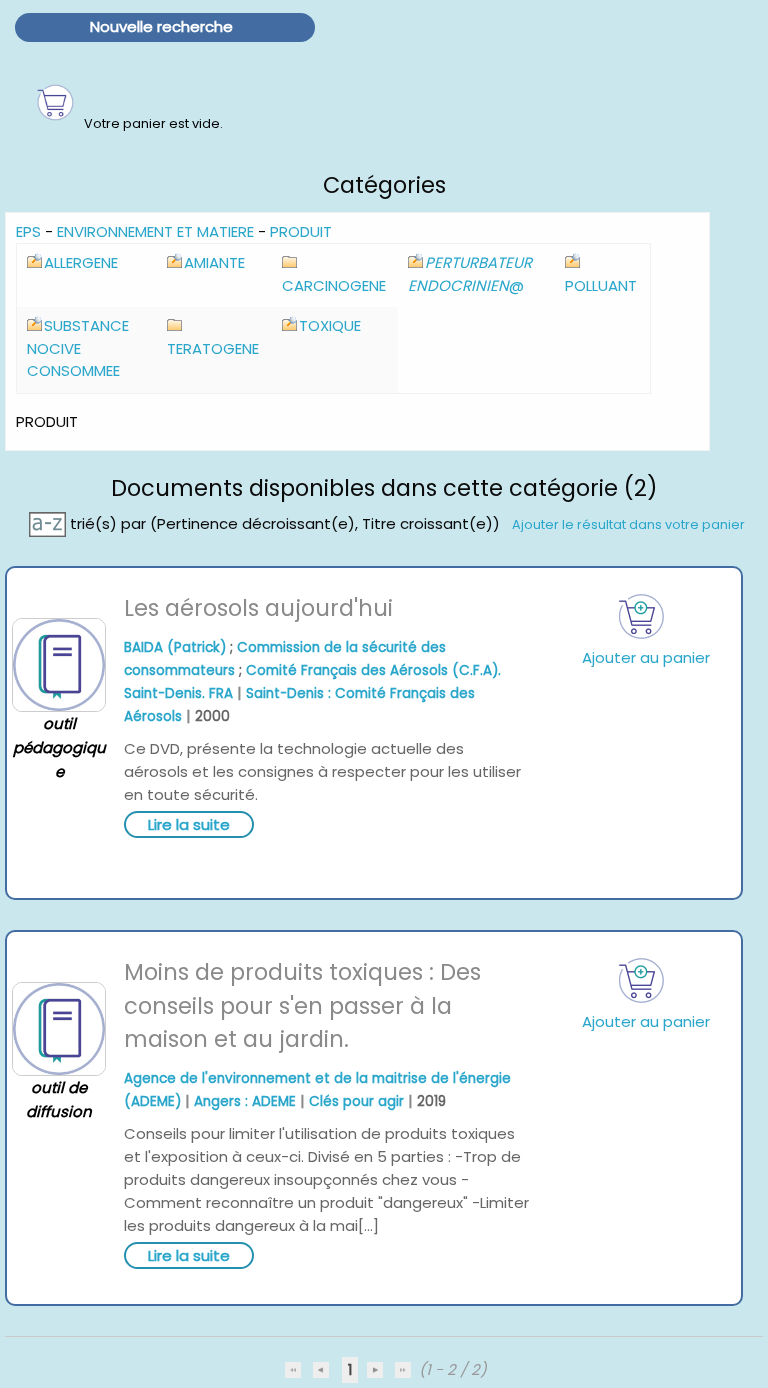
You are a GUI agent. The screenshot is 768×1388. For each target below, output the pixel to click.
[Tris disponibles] (49, 523)
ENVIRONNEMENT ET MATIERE (155, 231)
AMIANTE (214, 262)
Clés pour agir (356, 1101)
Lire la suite (189, 824)
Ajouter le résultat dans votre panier (628, 524)
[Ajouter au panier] (642, 616)
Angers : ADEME (245, 1101)
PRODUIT (301, 231)
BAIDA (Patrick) (175, 647)
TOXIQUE (330, 325)
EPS (28, 231)
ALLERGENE (81, 262)
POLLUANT (601, 285)
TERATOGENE (213, 348)
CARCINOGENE (334, 285)
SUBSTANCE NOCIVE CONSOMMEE (78, 348)
